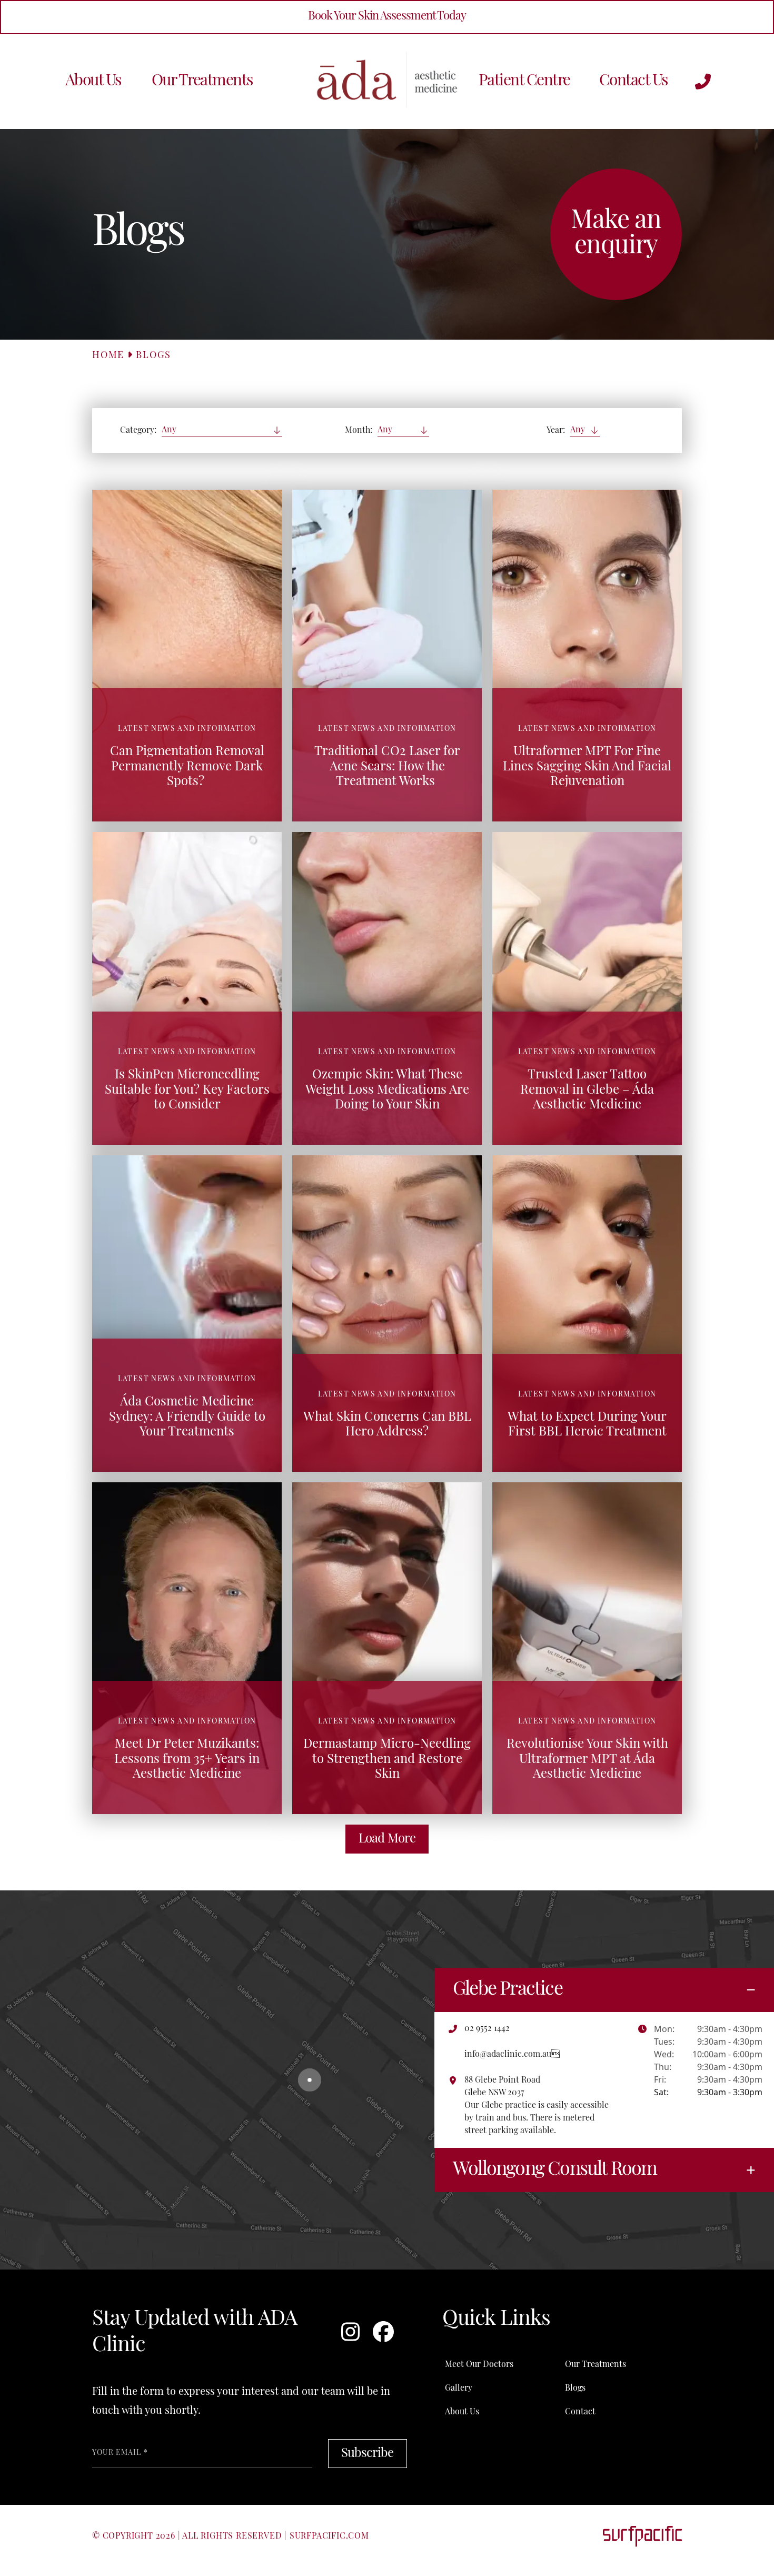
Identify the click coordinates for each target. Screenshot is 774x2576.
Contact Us (633, 81)
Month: (359, 431)
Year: (556, 431)
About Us (93, 81)
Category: (138, 431)
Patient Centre (524, 81)
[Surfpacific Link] (642, 2536)
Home (108, 356)
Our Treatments (202, 81)
